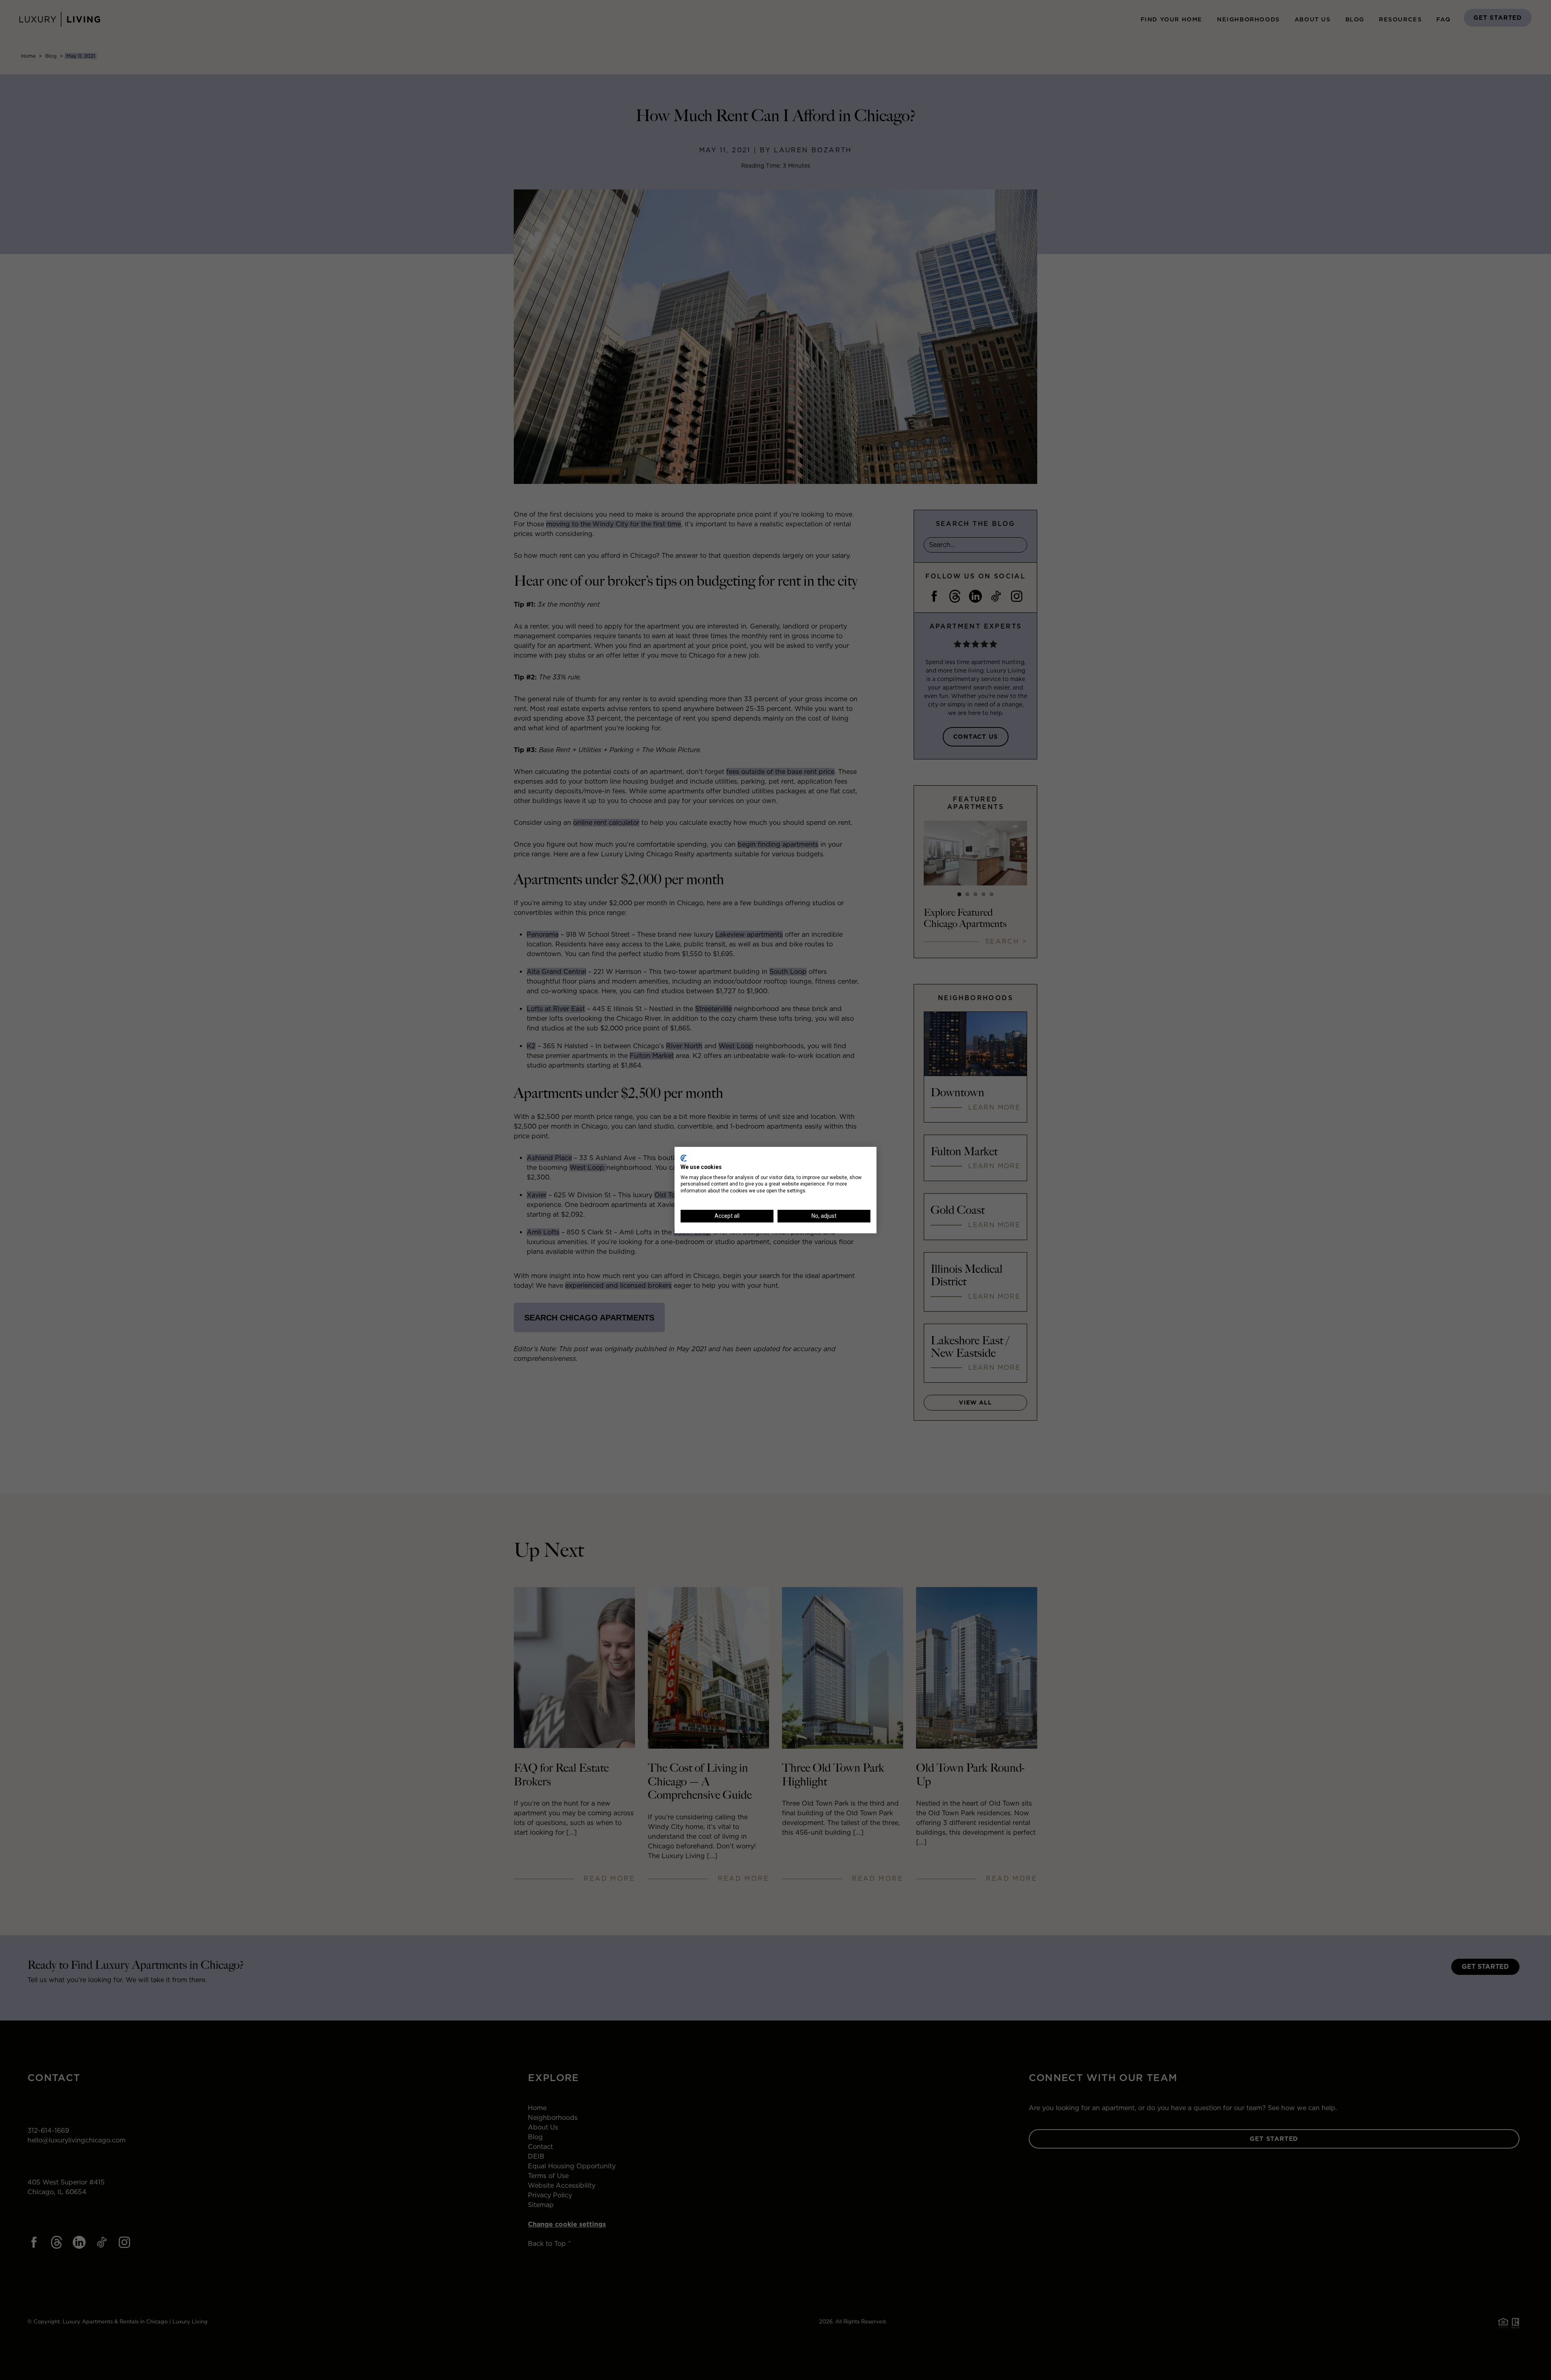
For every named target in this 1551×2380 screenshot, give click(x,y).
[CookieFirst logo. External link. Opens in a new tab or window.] (684, 1158)
